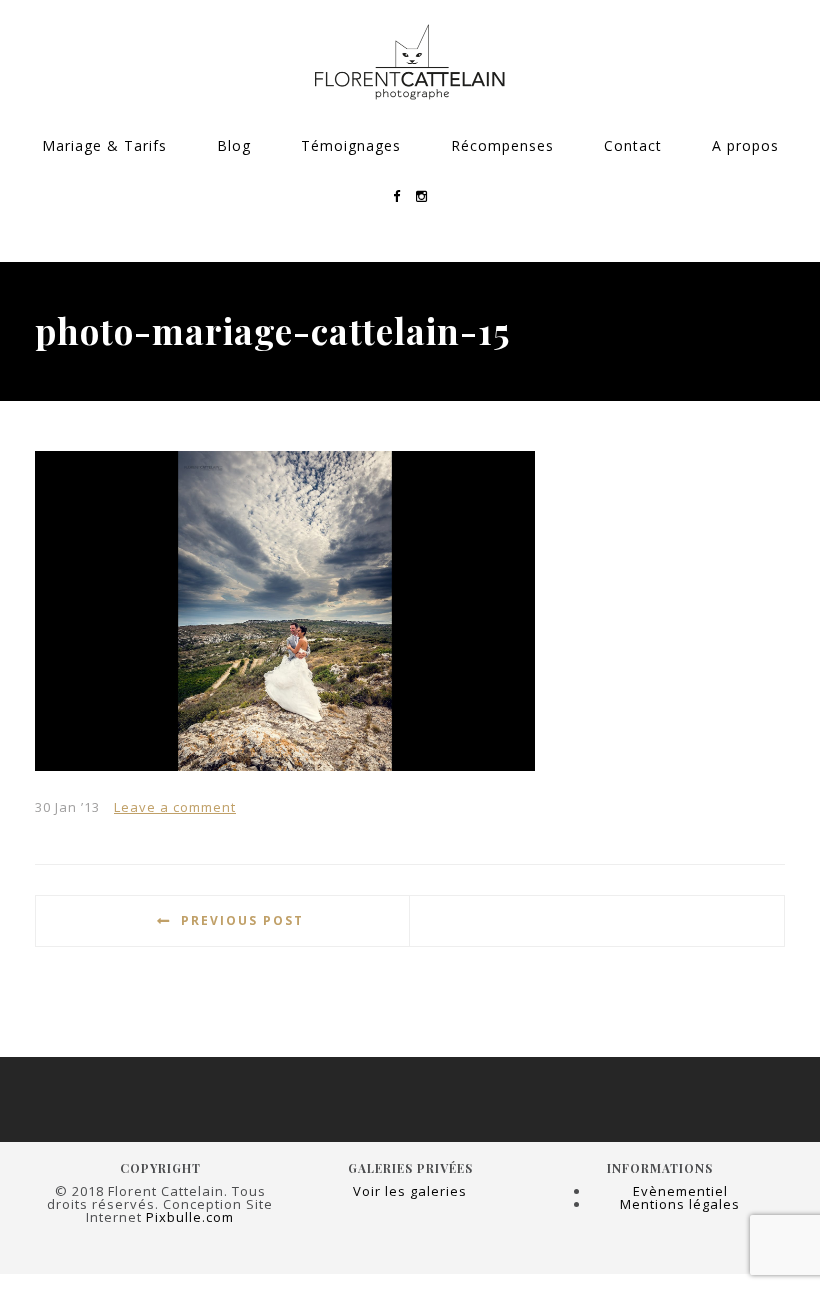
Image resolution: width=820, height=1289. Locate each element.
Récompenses (502, 145)
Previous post (242, 920)
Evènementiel (680, 1191)
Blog (234, 145)
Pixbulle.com (190, 1217)
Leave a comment (175, 807)
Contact (633, 145)
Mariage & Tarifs (104, 145)
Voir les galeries (410, 1191)
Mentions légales (680, 1204)
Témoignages (351, 145)
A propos (745, 145)
